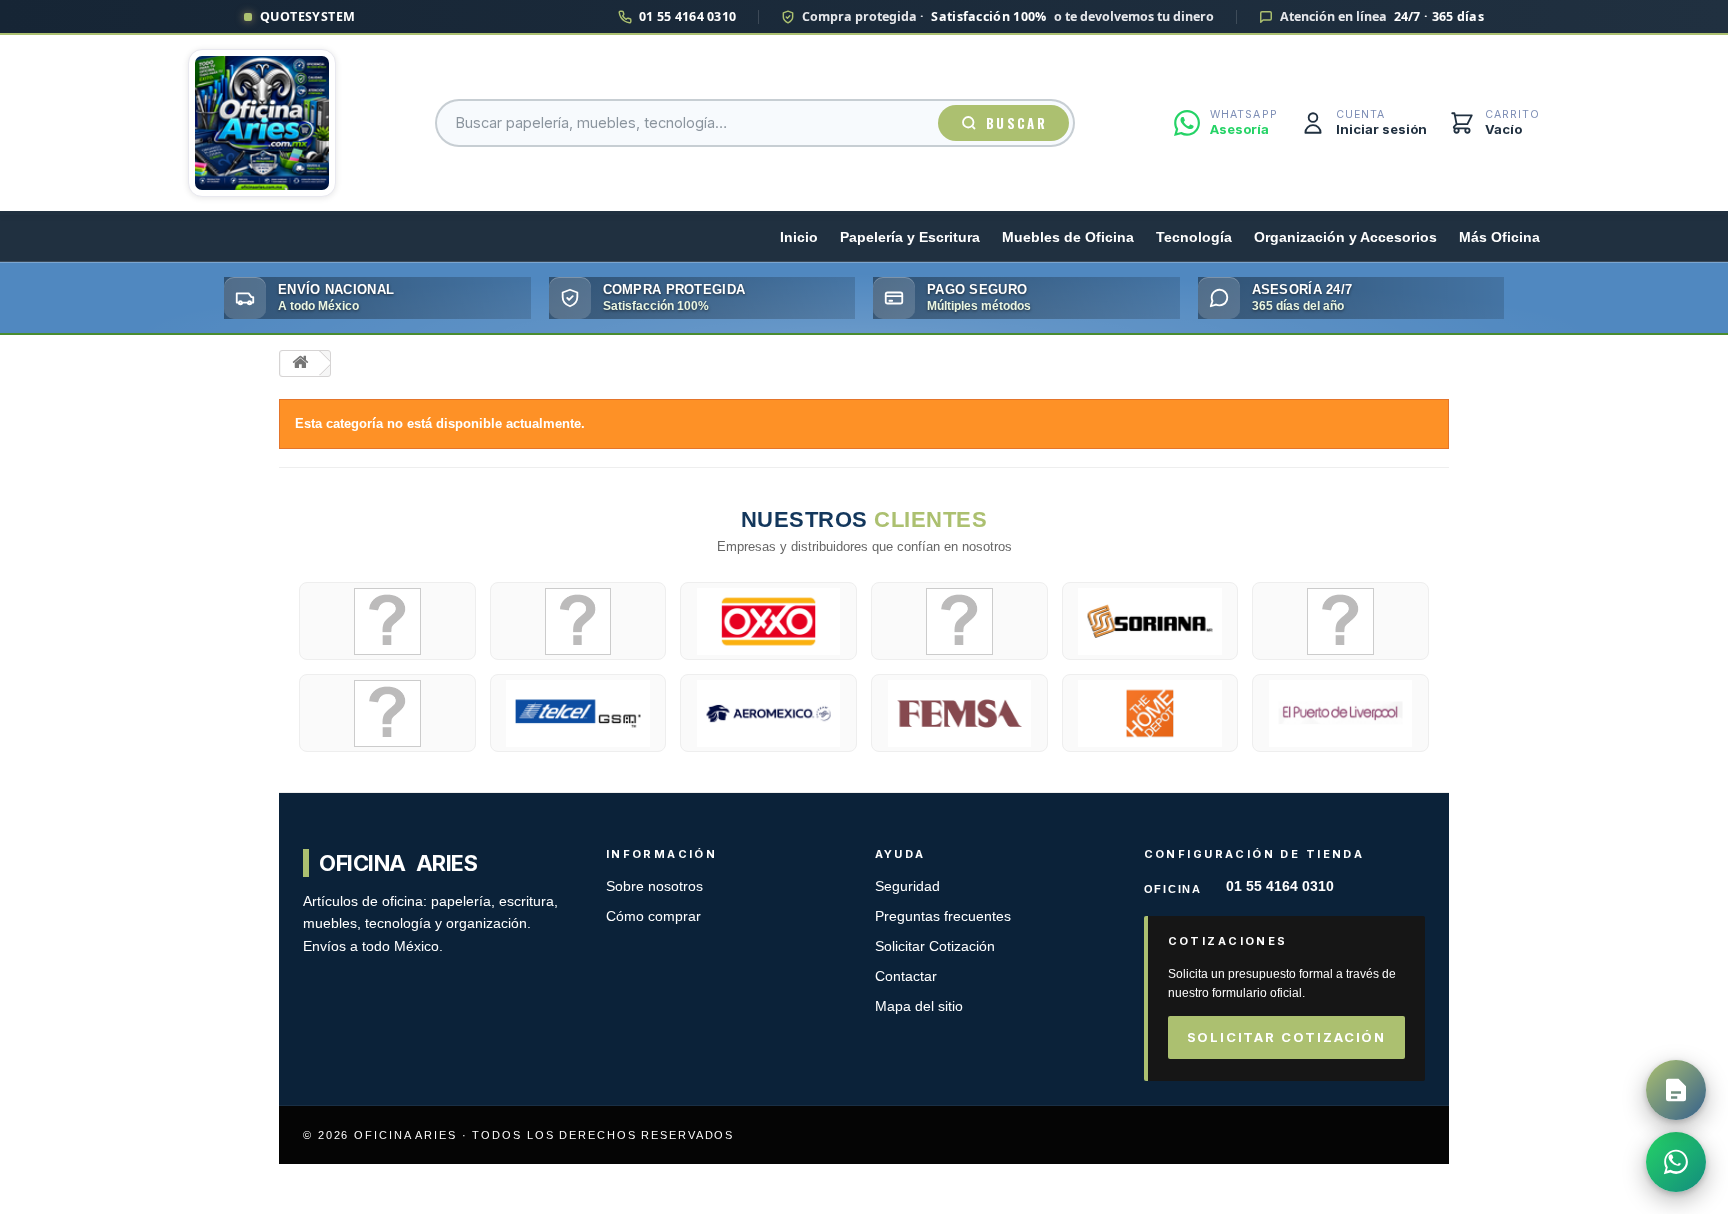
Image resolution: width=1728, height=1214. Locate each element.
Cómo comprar (653, 916)
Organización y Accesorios (1345, 237)
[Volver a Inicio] (300, 363)
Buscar (1016, 123)
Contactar (906, 976)
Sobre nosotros (654, 886)
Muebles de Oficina (1068, 237)
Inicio (799, 237)
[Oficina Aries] (262, 123)
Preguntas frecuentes (943, 916)
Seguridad (907, 886)
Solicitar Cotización (935, 946)
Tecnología (1194, 237)
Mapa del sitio (919, 1006)
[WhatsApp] (1676, 1162)
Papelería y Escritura (910, 237)
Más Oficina (1499, 237)
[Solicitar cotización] (1676, 1090)
